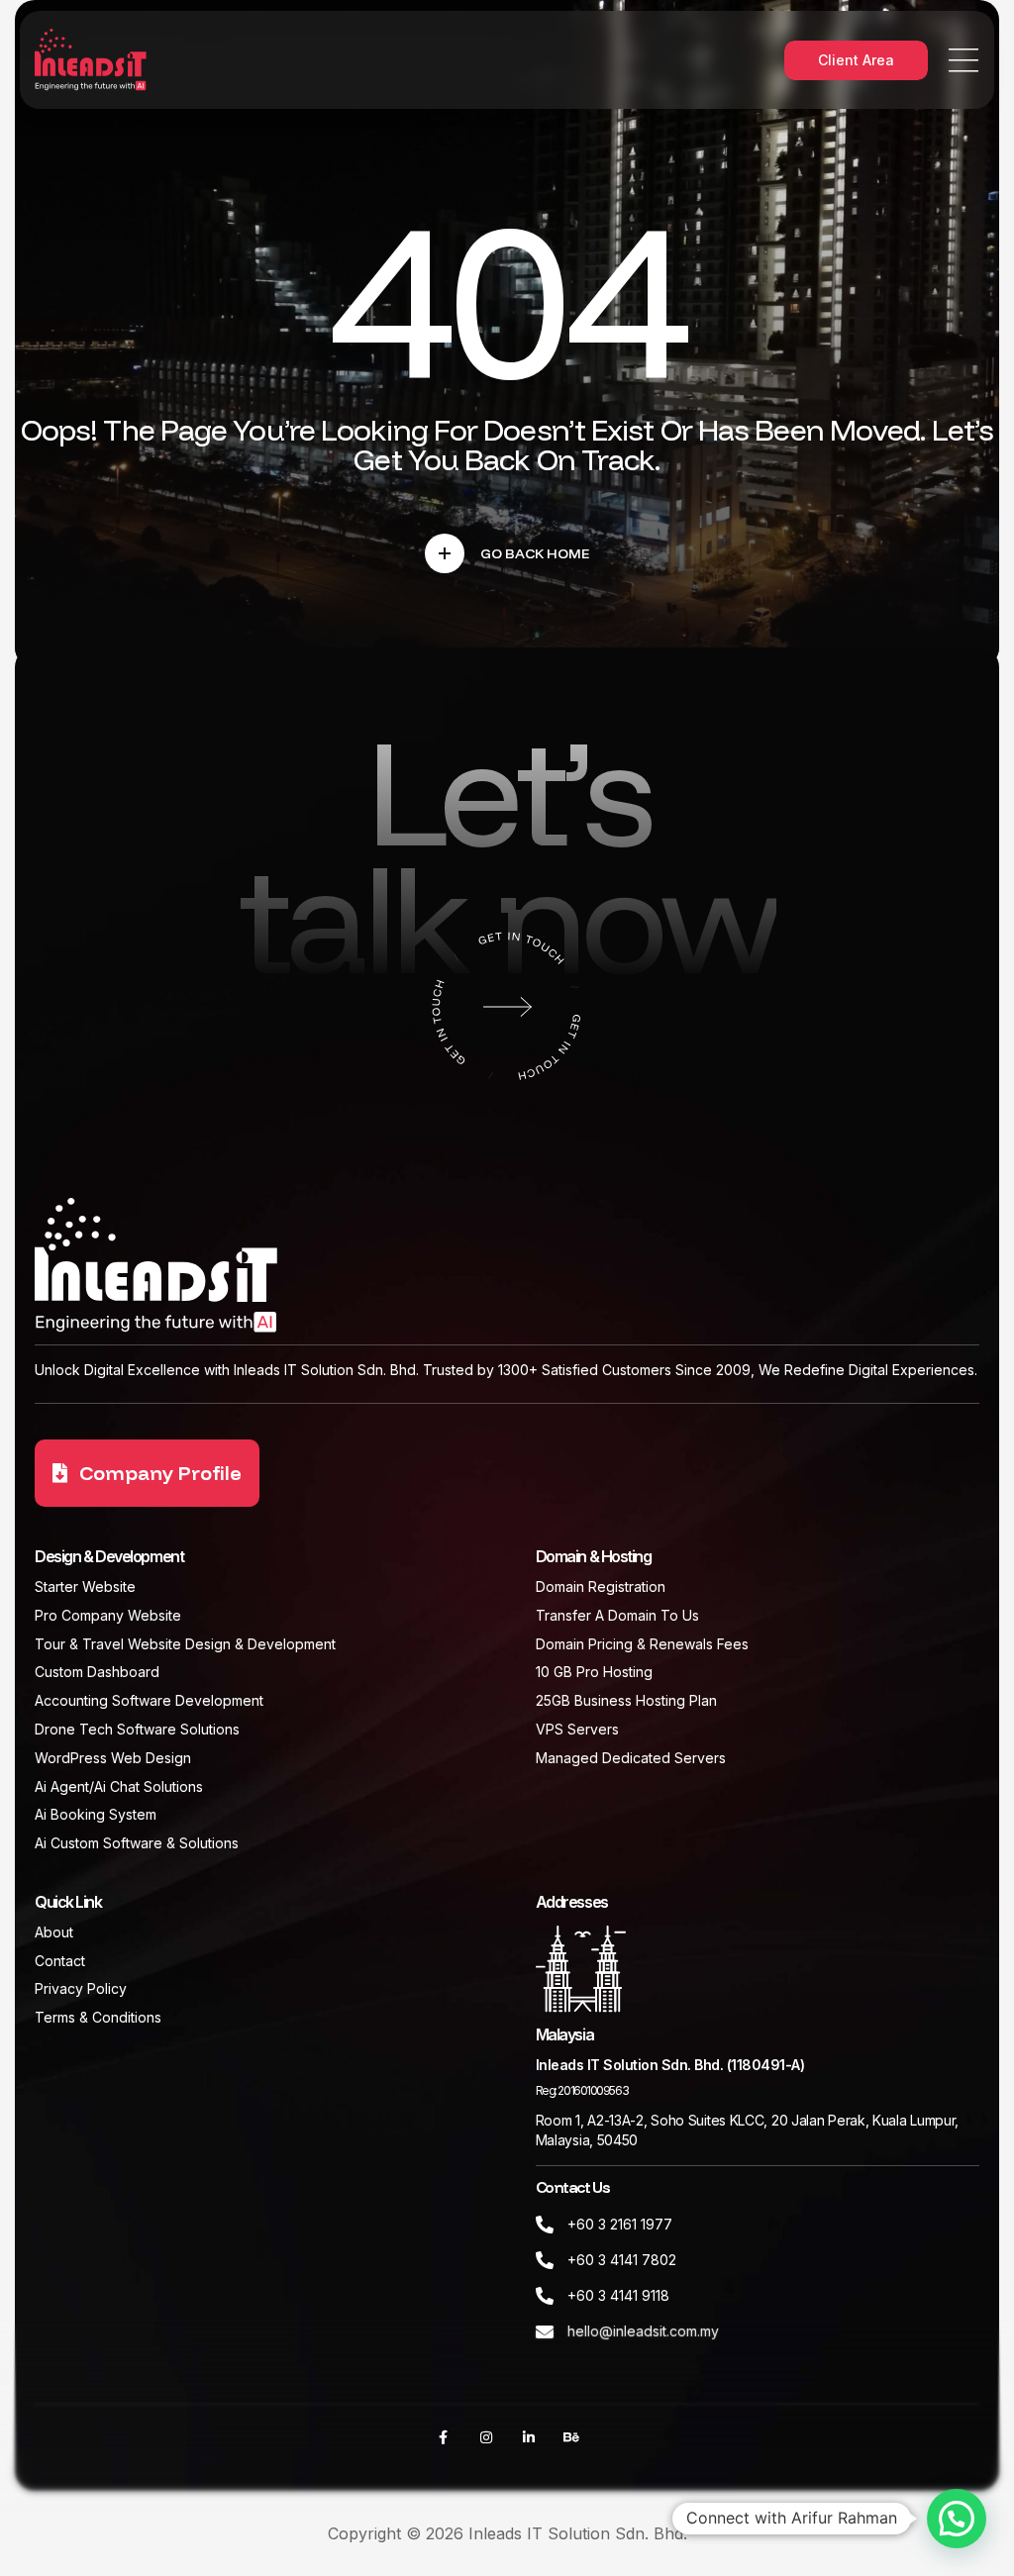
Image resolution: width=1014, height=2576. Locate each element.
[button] (957, 2519)
